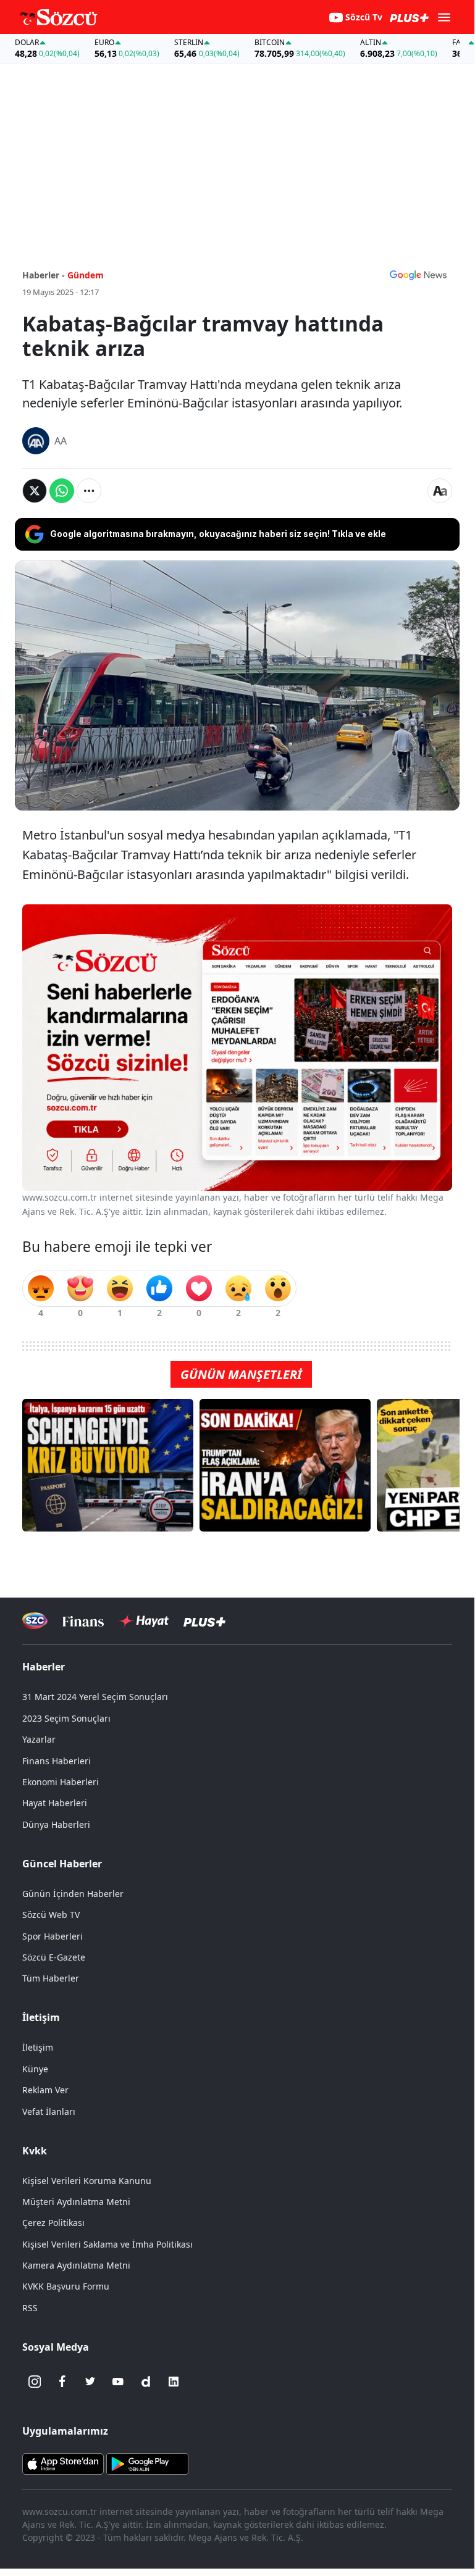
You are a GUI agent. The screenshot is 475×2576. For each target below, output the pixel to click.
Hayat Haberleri (55, 1803)
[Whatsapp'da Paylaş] (62, 491)
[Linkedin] (174, 2382)
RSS (30, 2308)
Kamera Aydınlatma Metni (76, 2265)
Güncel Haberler (62, 1864)
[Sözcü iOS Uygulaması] (63, 2463)
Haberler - (44, 275)
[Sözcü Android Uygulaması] (147, 2463)
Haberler (44, 1667)
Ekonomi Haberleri (61, 1782)
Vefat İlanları (49, 2111)
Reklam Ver (45, 2090)
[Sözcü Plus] (204, 1621)
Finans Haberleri (57, 1761)
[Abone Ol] (418, 275)
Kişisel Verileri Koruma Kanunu (87, 2181)
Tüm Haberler (51, 1978)
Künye (35, 2069)
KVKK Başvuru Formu (66, 2286)
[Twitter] (90, 2382)
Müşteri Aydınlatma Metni (76, 2202)
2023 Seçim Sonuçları (66, 1718)
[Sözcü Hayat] (144, 1621)
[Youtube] (118, 2382)
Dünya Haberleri (56, 1824)
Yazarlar (39, 1739)
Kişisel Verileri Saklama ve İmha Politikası (107, 2244)
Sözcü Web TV (51, 1915)
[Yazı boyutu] (440, 491)
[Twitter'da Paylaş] (35, 491)
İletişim (38, 2047)
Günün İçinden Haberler (73, 1894)
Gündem (86, 275)
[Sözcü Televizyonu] (35, 1621)
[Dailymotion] (146, 2382)
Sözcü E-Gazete (54, 1957)
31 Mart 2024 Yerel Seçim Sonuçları (95, 1697)
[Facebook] (62, 2382)
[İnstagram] (35, 2382)
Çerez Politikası (53, 2223)
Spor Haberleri (53, 1936)
